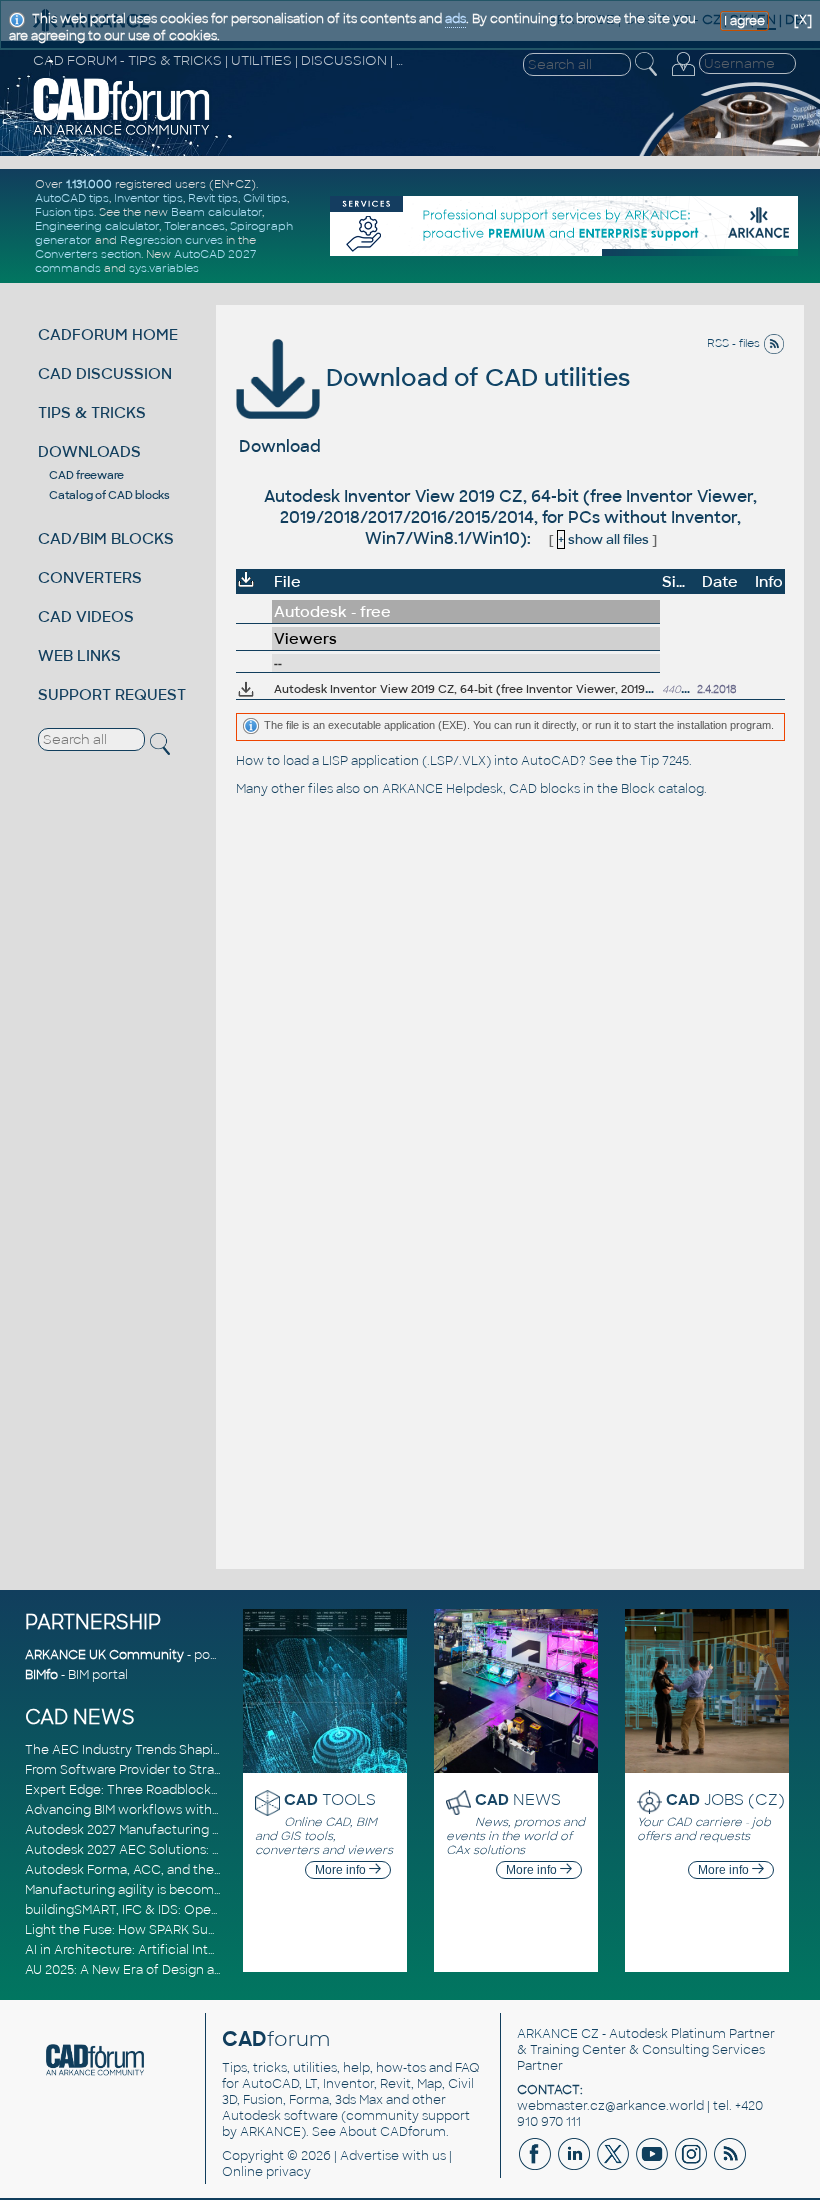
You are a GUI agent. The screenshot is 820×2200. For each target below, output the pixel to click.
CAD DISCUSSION (105, 373)
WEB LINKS (79, 655)
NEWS (518, 1799)
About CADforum (392, 2132)
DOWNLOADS (89, 451)
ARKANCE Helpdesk (442, 789)
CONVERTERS (90, 577)
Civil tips (265, 198)
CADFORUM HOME (108, 334)
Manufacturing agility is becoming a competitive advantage (207, 1890)
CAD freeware (86, 475)
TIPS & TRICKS (92, 412)
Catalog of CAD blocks (109, 495)
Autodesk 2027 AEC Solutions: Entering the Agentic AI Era (202, 1850)
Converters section (88, 254)
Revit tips (213, 198)
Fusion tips (64, 212)
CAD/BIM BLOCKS (106, 538)
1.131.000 (89, 184)
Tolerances (194, 226)
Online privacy (266, 2172)
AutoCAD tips (72, 198)
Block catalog (662, 789)
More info (342, 1870)
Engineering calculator (97, 226)
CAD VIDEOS (86, 616)
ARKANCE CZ (558, 2034)
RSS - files (735, 343)
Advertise (369, 2156)
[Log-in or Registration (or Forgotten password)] (683, 76)
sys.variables (164, 268)
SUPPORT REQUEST (112, 694)
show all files (603, 539)
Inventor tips (148, 198)
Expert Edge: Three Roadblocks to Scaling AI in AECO (188, 1790)
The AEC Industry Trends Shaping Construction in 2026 (193, 1750)
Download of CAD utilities (475, 377)
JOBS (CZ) (725, 1799)
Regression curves (171, 240)
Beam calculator (216, 212)
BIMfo (41, 1675)
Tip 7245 (664, 761)
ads (455, 19)
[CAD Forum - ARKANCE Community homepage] (122, 133)
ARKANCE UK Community (104, 1655)
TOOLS (330, 1799)
